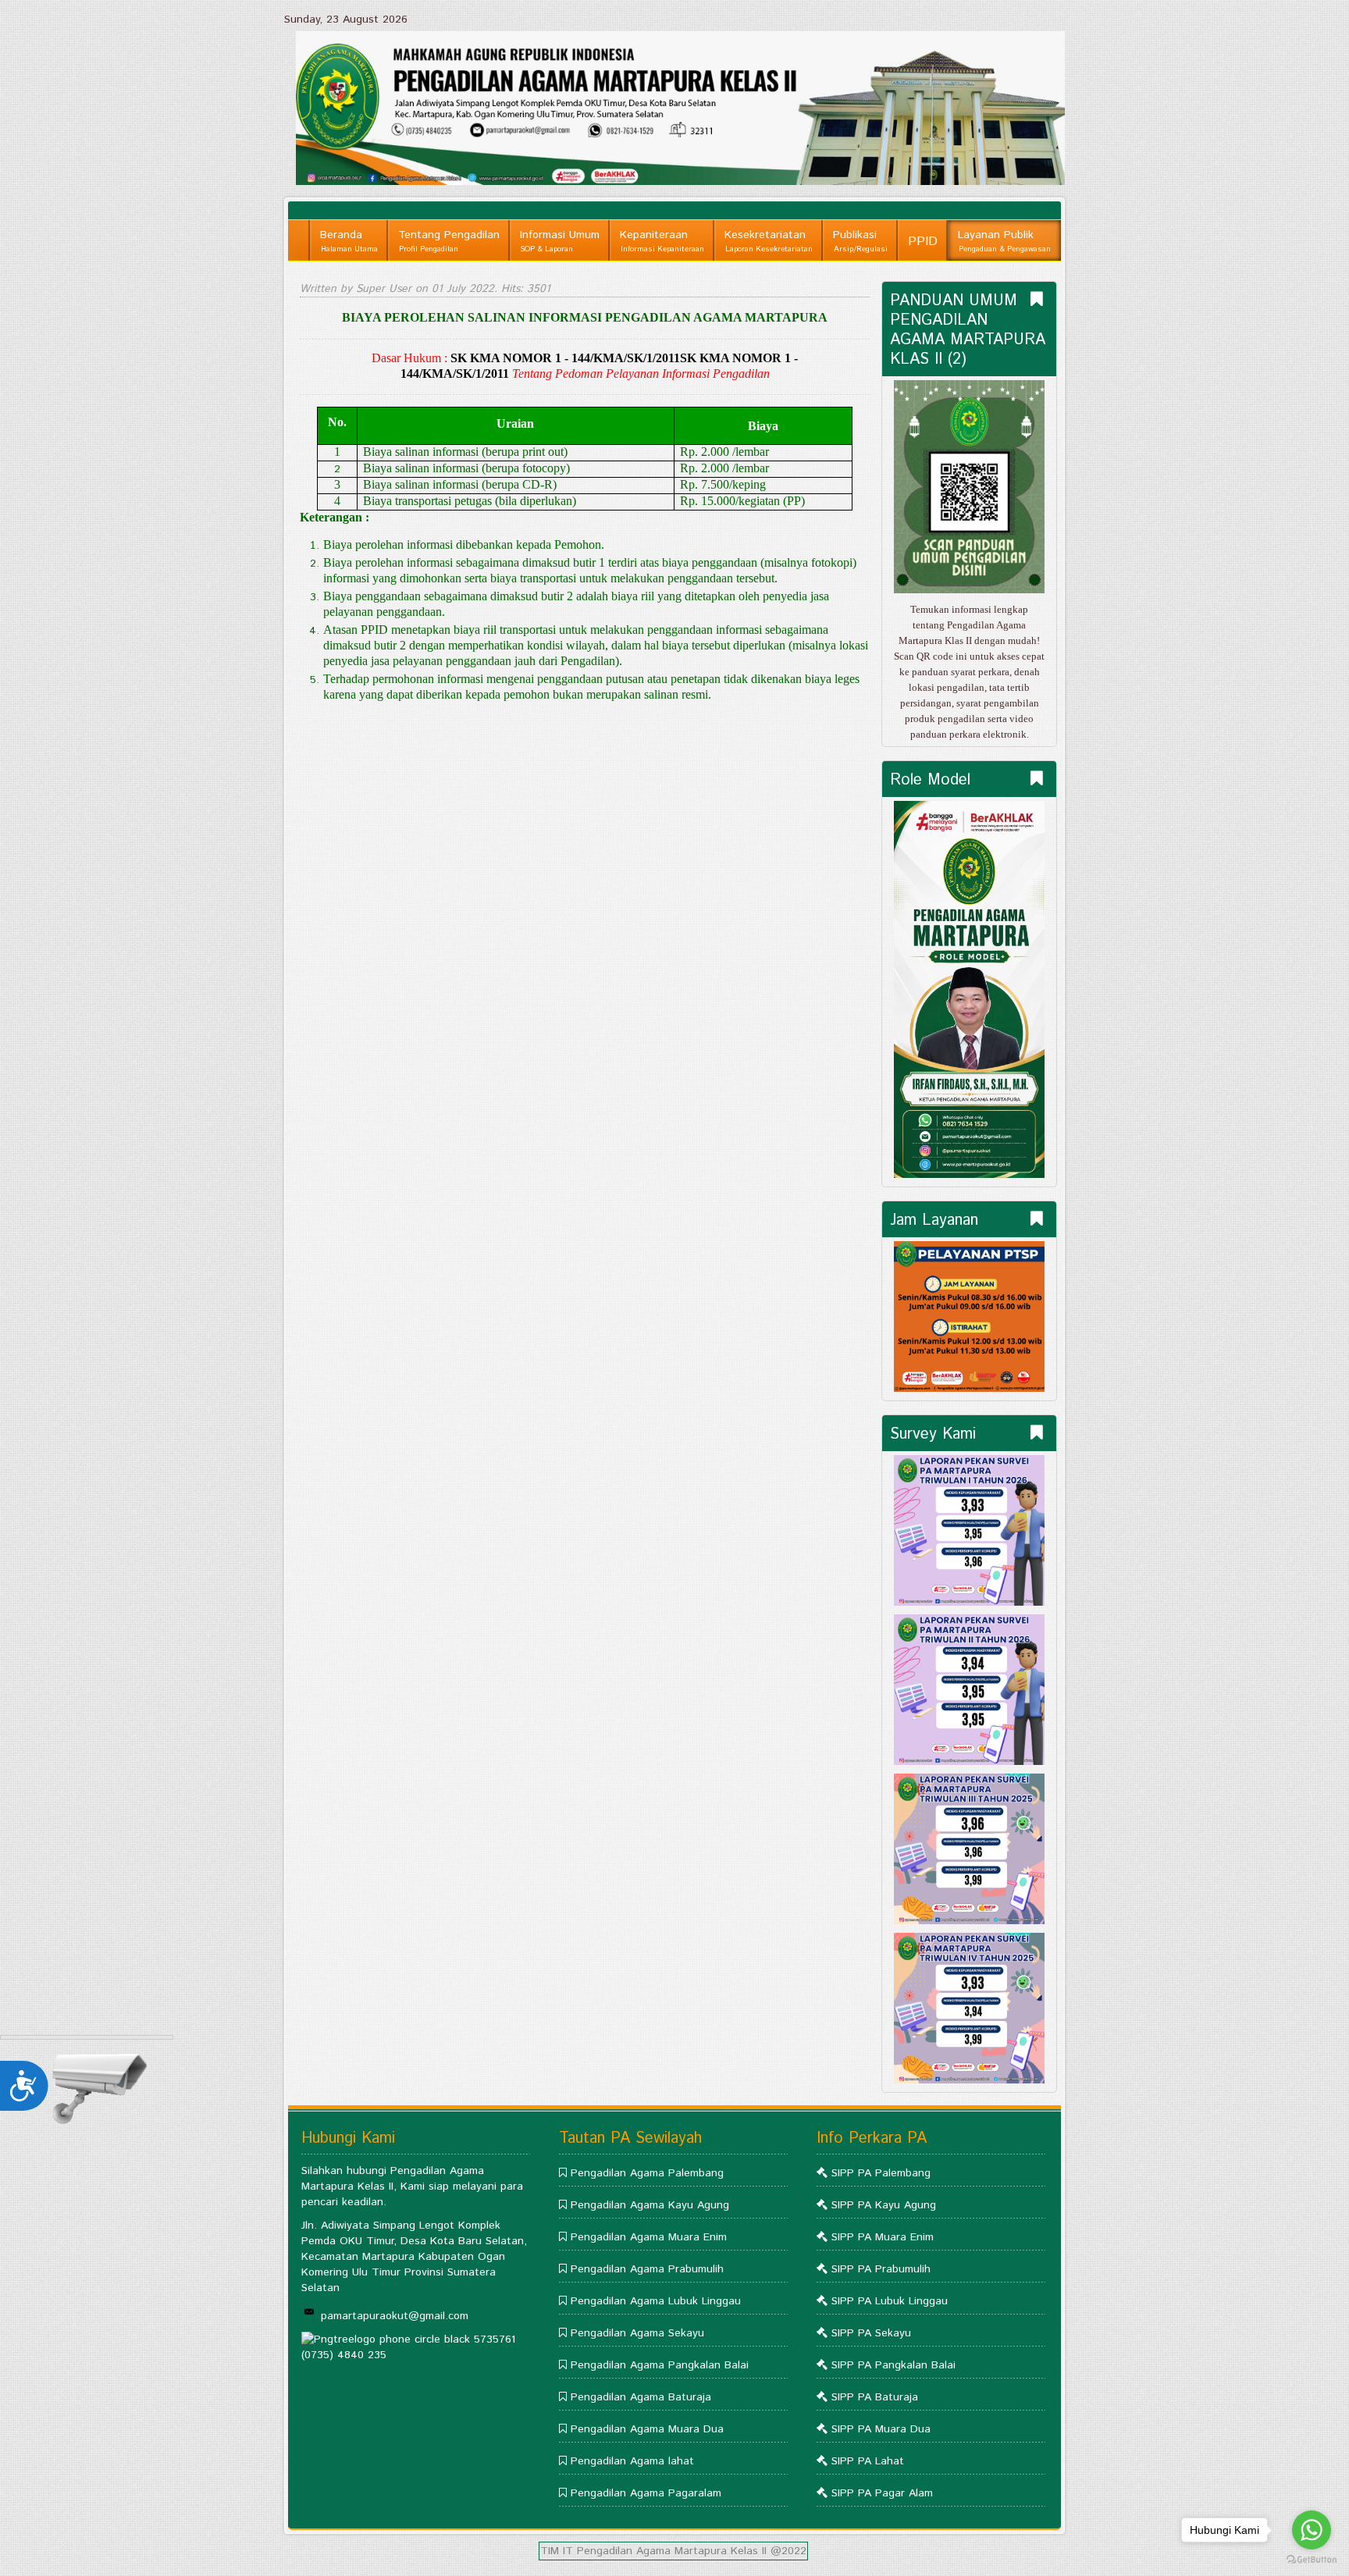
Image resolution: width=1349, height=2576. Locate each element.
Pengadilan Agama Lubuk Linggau (656, 2301)
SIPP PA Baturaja (875, 2397)
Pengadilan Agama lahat (632, 2461)
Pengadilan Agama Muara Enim (649, 2237)
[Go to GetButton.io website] (1312, 2560)
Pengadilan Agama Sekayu (637, 2333)
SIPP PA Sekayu (871, 2333)
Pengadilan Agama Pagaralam (646, 2493)
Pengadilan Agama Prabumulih (647, 2269)
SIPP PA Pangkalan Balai (893, 2365)
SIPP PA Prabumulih (881, 2269)
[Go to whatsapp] (1312, 2530)
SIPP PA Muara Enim (883, 2237)
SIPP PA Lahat (868, 2461)
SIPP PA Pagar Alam (882, 2493)
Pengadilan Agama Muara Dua (647, 2429)
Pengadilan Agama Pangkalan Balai (660, 2365)
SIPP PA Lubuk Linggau (890, 2301)
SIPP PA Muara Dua (881, 2429)
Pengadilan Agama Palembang (647, 2173)
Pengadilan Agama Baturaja (641, 2397)
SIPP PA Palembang (881, 2173)
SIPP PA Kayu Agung (884, 2205)
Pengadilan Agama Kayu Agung (650, 2205)
